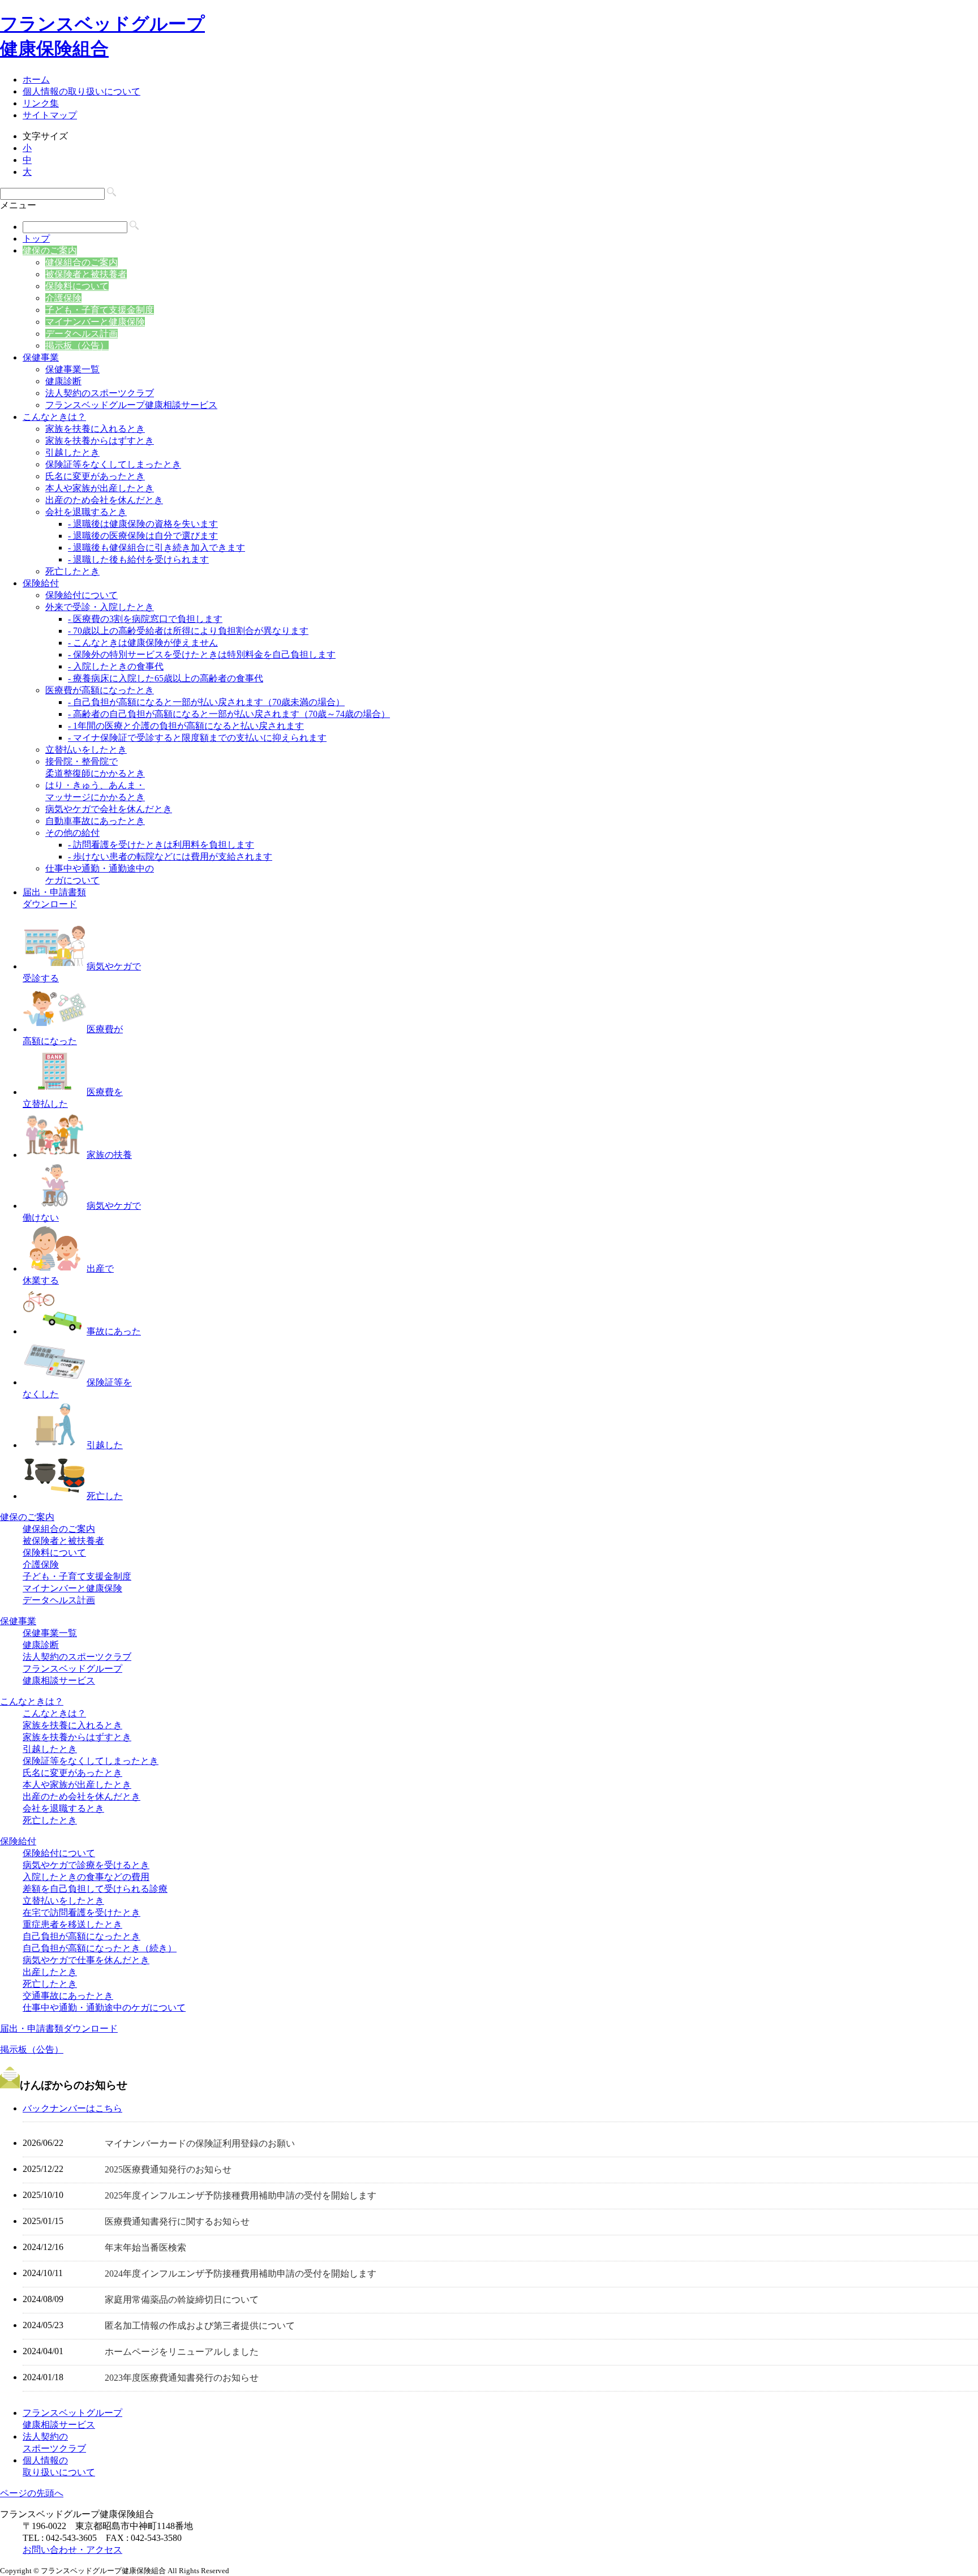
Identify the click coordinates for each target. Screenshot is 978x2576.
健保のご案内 (50, 250)
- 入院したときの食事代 (116, 666)
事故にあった (114, 1331)
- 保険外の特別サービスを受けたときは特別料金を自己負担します (202, 654)
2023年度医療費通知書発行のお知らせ (182, 2378)
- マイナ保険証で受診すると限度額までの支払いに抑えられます (197, 738)
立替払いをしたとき (86, 750)
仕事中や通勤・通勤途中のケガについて (104, 2008)
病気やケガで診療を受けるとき (86, 1865)
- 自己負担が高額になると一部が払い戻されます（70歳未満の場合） (206, 702)
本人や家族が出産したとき (100, 488)
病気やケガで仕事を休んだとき (86, 1960)
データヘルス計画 (81, 334)
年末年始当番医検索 (145, 2247)
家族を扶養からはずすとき (100, 441)
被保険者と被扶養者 (86, 274)
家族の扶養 (109, 1155)
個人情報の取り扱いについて (81, 91)
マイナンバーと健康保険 (95, 322)
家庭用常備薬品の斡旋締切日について (182, 2300)
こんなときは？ (54, 417)
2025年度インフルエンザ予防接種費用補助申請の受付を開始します (241, 2195)
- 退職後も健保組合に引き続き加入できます (156, 548)
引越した (105, 1445)
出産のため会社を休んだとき (104, 500)
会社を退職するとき (86, 512)
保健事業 (41, 357)
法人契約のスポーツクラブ (100, 393)
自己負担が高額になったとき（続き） (100, 1948)
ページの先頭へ (32, 2493)
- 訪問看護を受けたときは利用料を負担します (161, 845)
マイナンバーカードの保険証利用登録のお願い (200, 2143)
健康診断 (63, 381)
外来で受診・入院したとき (100, 607)
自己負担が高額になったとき (81, 1936)
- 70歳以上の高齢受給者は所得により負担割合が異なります (188, 631)
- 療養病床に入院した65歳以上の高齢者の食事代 (166, 678)
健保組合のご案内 (81, 262)
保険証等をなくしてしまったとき (113, 464)
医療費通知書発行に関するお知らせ (177, 2221)
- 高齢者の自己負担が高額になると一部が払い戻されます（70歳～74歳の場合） (229, 714)
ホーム (36, 80)
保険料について (77, 286)
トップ (36, 239)
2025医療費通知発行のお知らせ (168, 2169)
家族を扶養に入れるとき (95, 429)
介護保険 (63, 298)
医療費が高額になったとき (100, 690)
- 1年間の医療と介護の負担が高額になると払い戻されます (186, 726)
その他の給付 (72, 833)
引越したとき (72, 452)
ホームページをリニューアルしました (182, 2352)
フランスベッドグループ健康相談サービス (131, 405)
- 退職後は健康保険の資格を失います (143, 524)
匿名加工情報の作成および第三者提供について (200, 2326)
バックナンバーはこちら (72, 2108)
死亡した (105, 1496)
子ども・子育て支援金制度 (100, 310)
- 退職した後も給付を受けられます (138, 559)
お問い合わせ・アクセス (72, 2550)
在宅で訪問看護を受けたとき (81, 1912)
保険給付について (81, 595)
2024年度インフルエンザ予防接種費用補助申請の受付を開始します (241, 2274)
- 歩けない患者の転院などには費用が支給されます (170, 856)
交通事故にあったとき (68, 1996)
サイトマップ (50, 115)
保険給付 (41, 583)
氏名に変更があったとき (95, 476)
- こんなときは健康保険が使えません (143, 643)
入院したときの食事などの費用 (86, 1877)
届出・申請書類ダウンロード (59, 2028)
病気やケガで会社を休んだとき (109, 809)
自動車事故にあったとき (95, 821)
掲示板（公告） (77, 345)
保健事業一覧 (72, 369)
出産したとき (50, 1972)
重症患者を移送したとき (72, 1924)
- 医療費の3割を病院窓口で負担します (145, 619)
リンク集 (41, 103)
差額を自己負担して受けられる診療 (95, 1889)
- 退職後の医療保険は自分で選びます (143, 536)
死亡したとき (72, 571)
